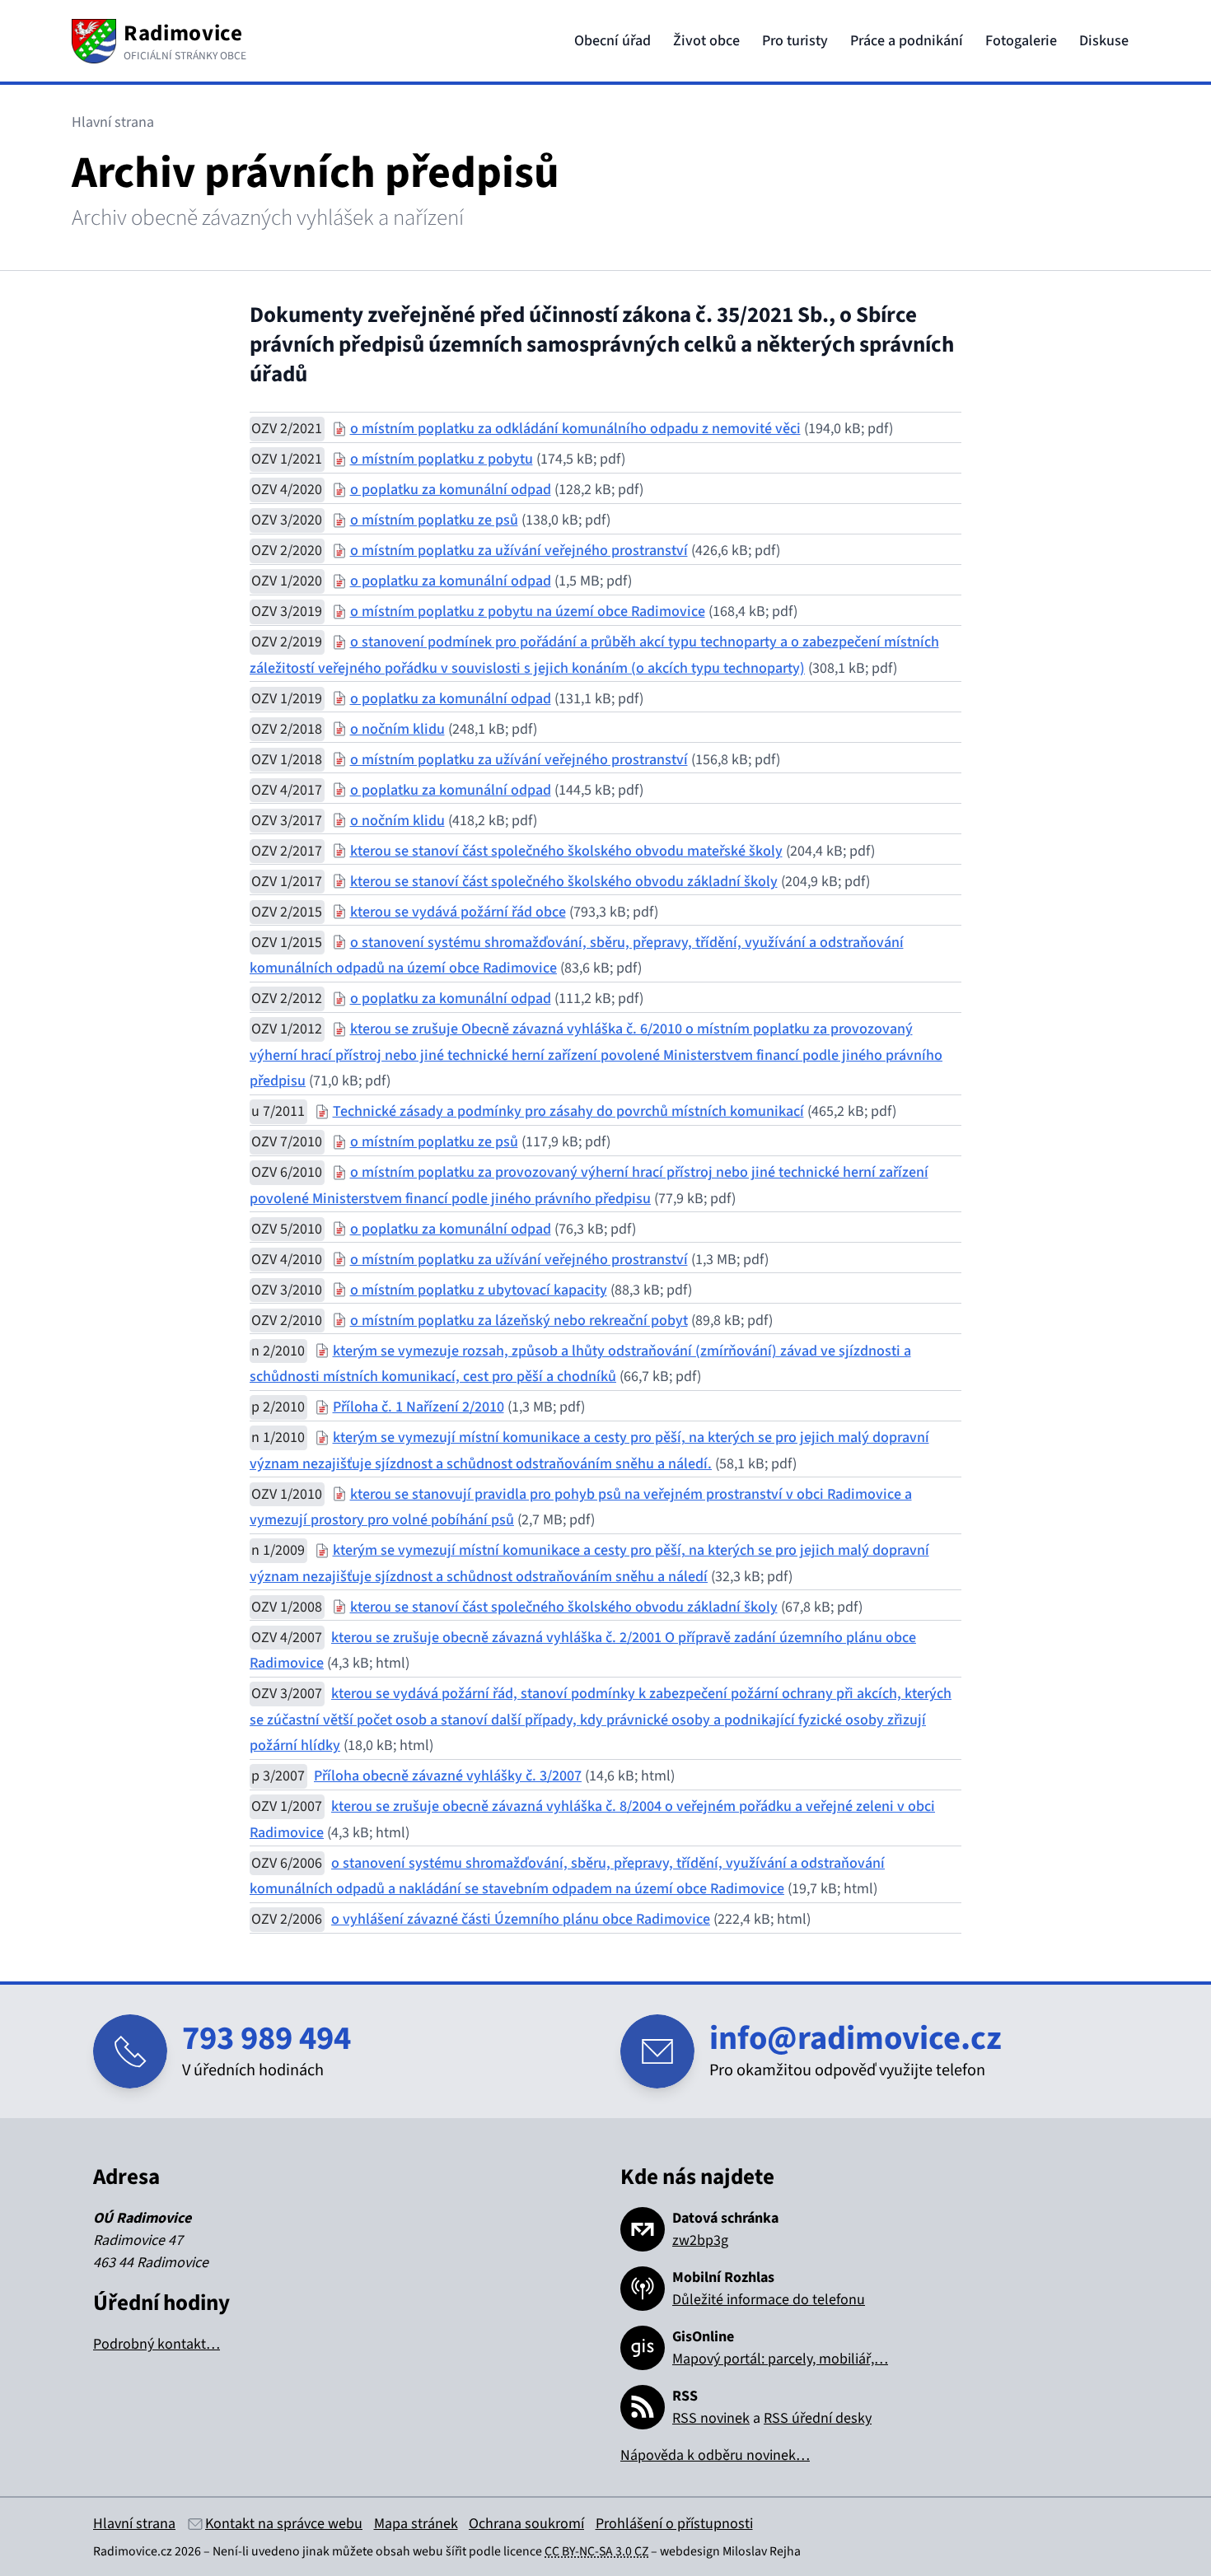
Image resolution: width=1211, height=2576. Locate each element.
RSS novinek (711, 2418)
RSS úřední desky (818, 2418)
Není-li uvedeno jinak (271, 2551)
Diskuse (1104, 41)
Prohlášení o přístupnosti (674, 2524)
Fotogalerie (1021, 41)
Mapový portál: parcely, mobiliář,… (780, 2359)
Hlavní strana (134, 2524)
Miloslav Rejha (762, 2551)
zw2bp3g (700, 2240)
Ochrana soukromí (526, 2524)
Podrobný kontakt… (157, 2344)
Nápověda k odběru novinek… (715, 2455)
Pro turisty (795, 41)
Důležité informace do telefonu (769, 2300)
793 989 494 (267, 2039)
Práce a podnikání (907, 41)
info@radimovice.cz (856, 2039)
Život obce (706, 41)
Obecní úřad (613, 41)
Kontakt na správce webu (284, 2524)
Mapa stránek (416, 2524)
